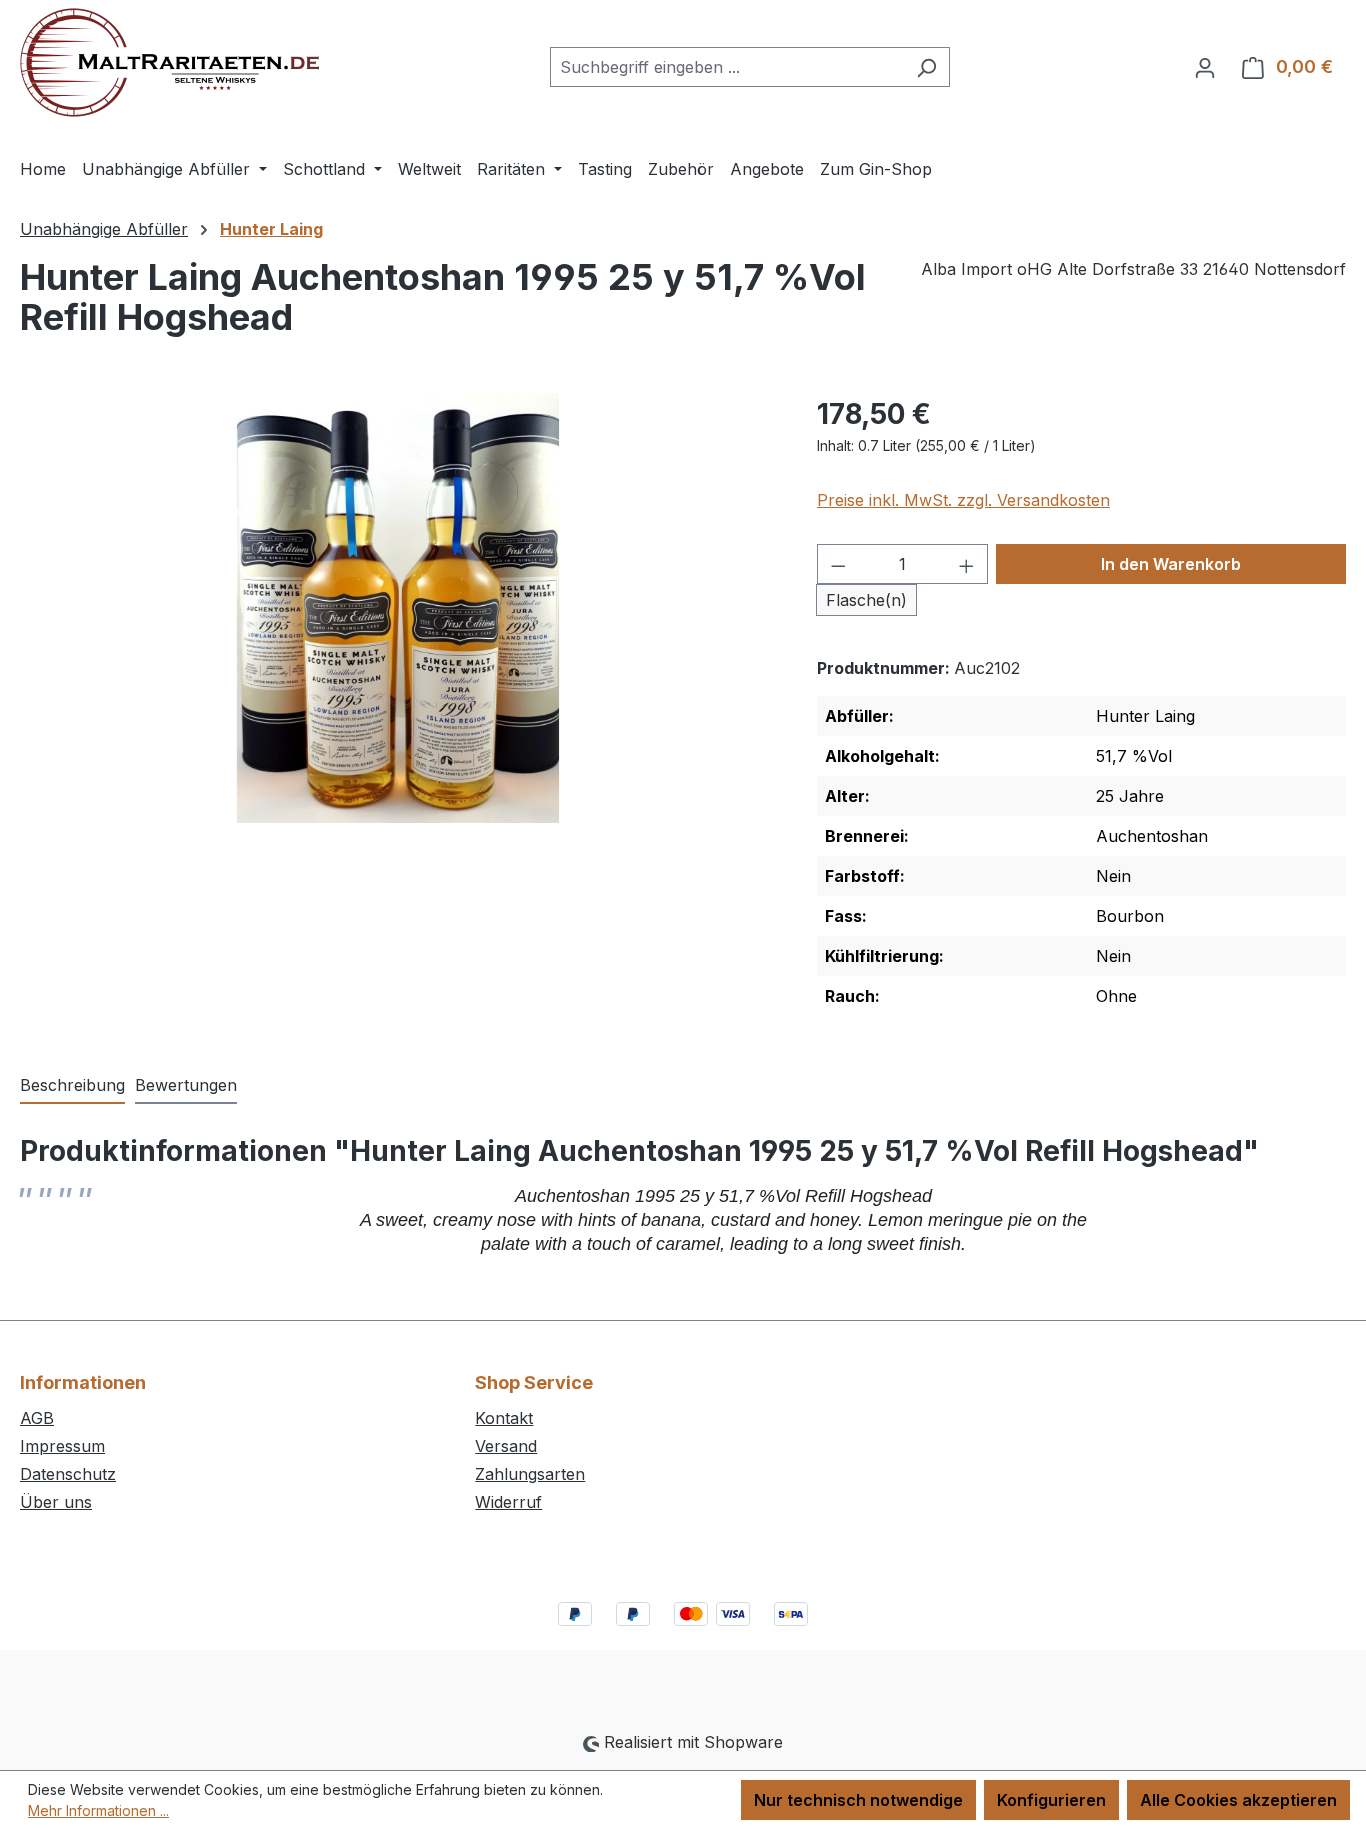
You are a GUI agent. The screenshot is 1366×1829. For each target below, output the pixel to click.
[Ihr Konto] (1205, 67)
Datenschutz (68, 1474)
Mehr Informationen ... (98, 1810)
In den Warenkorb (1171, 564)
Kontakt (504, 1418)
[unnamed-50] (398, 608)
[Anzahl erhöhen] (967, 564)
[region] (398, 608)
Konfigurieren (1051, 1800)
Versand (506, 1446)
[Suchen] (926, 67)
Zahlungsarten (530, 1474)
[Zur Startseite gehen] (169, 62)
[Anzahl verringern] (838, 564)
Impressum (62, 1446)
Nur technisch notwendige (858, 1800)
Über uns (56, 1502)
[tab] (72, 1086)
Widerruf (508, 1502)
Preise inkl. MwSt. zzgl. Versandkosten (963, 500)
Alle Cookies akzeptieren (1238, 1800)
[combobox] (727, 67)
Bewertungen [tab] (186, 1085)
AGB (37, 1418)
